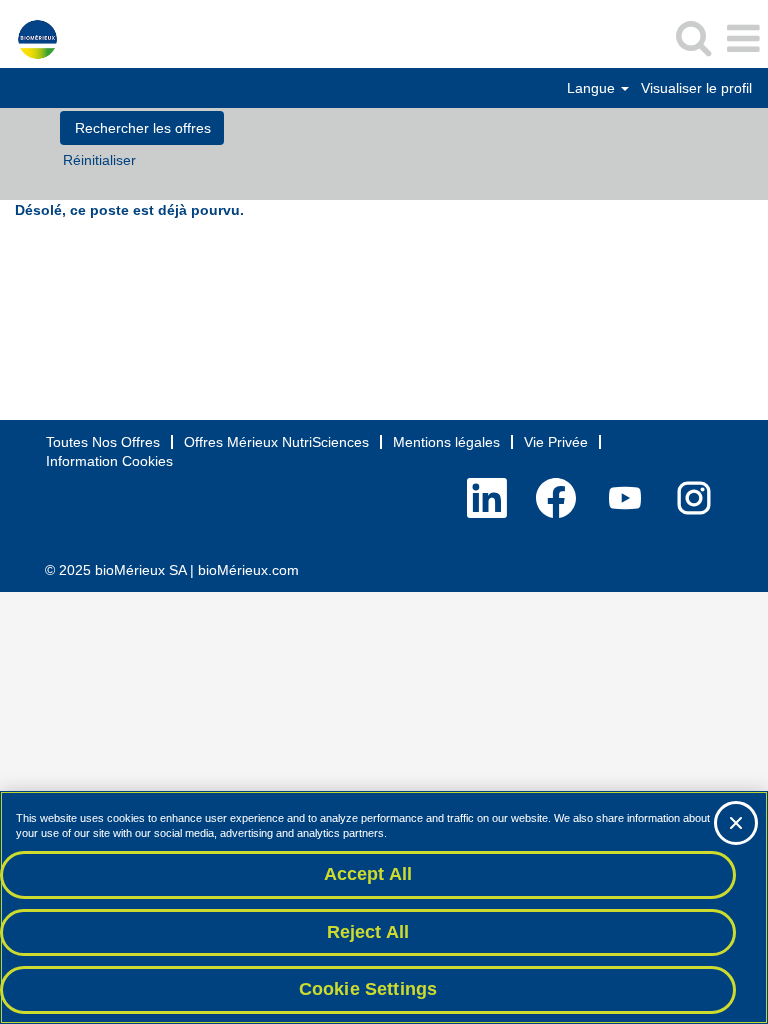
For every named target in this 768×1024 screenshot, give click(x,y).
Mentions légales (446, 442)
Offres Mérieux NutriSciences (276, 442)
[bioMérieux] (30, 38)
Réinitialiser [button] (99, 160)
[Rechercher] (693, 37)
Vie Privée (556, 442)
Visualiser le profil (696, 88)
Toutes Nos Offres (103, 442)
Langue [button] (593, 88)
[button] (743, 38)
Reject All (368, 932)
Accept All (368, 874)
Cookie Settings (368, 989)
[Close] (736, 823)
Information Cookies (109, 461)
